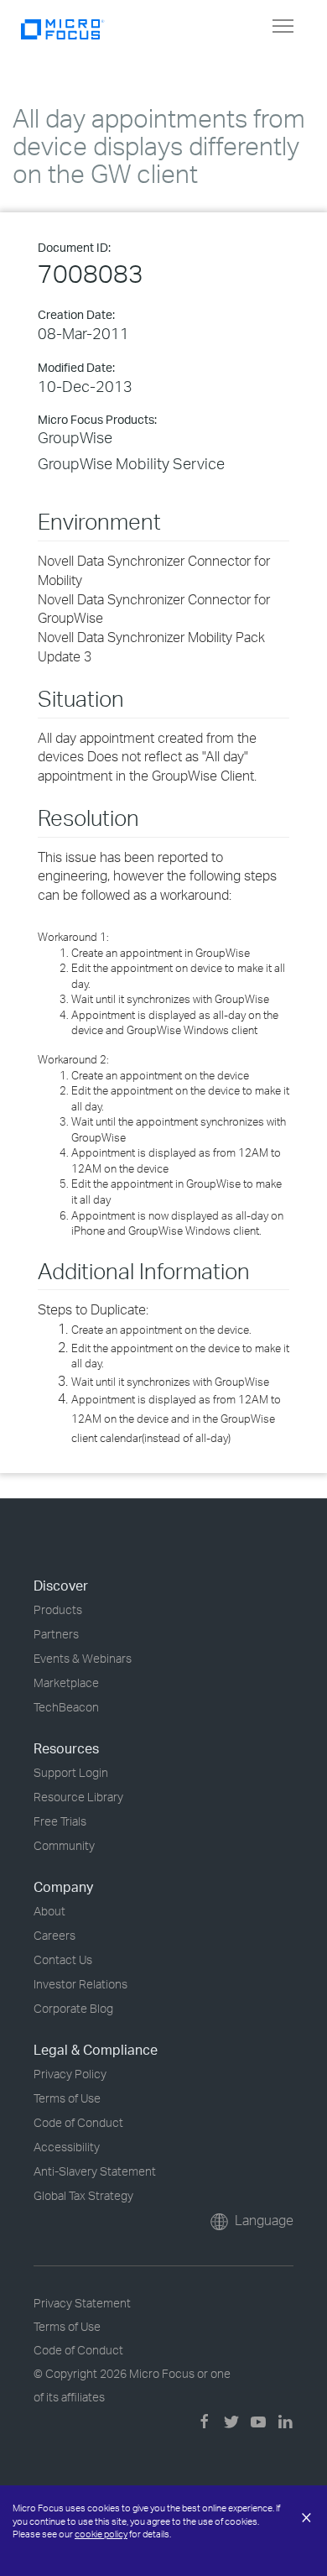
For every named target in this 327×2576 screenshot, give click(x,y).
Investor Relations (80, 1984)
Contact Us (63, 1959)
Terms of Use (67, 2098)
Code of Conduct (78, 2122)
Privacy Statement (82, 2303)
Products (58, 1609)
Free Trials (60, 1821)
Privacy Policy (70, 2074)
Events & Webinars (83, 1658)
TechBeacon (66, 1707)
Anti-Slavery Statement (95, 2171)
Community (64, 1845)
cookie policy (101, 2534)
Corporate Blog (73, 2008)
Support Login (71, 1772)
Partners (56, 1634)
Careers (54, 1935)
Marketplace (66, 1682)
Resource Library (78, 1797)
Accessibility (67, 2147)
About (49, 1911)
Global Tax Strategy (83, 2195)
